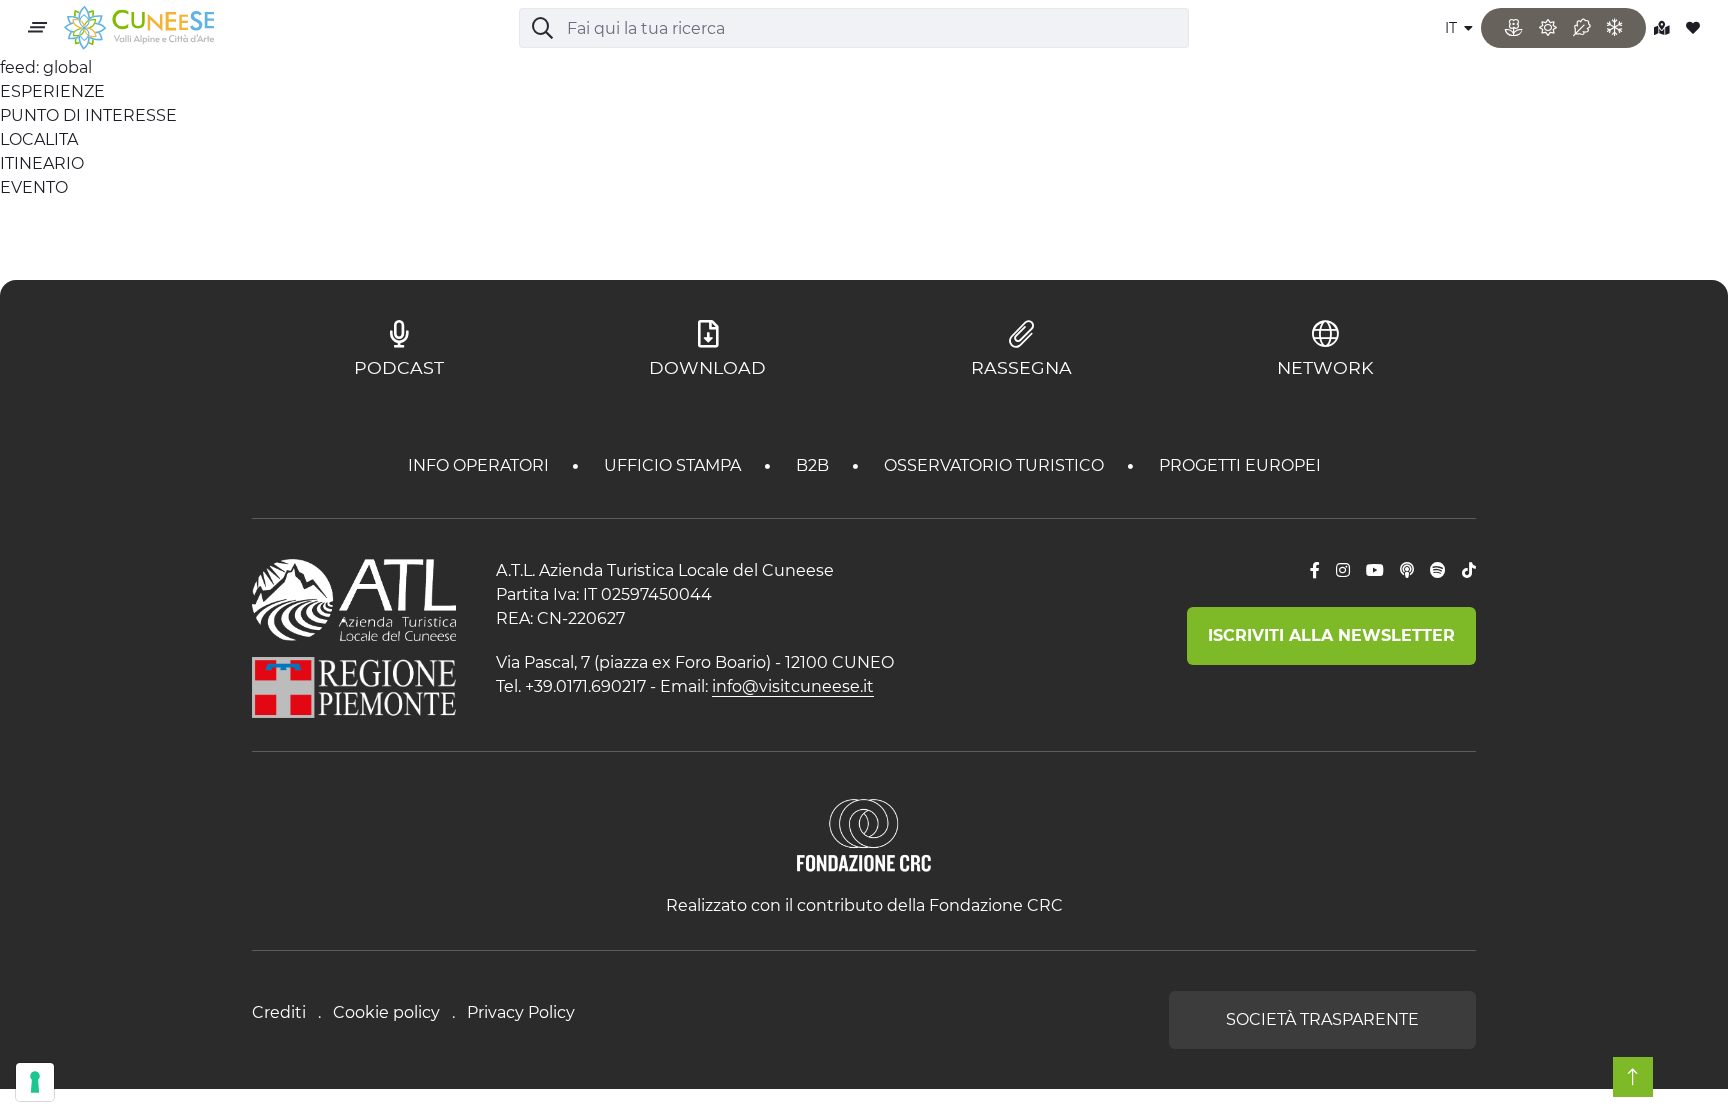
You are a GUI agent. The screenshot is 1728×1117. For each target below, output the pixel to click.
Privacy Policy (521, 1012)
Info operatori (480, 465)
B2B (814, 465)
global (67, 67)
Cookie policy (386, 1012)
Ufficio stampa (674, 465)
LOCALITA (39, 139)
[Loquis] (1407, 571)
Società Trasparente (1322, 1019)
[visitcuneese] (139, 28)
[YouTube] (1375, 571)
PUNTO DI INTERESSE (88, 115)
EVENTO (34, 187)
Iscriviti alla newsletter (1331, 635)
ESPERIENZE (52, 91)
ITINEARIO (42, 163)
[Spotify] (1438, 571)
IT (1453, 28)
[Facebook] (1315, 571)
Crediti (279, 1012)
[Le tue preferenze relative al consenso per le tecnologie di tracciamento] (35, 1082)
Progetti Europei (1240, 465)
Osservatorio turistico (996, 465)
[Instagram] (1343, 571)
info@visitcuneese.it (793, 686)
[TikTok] (1469, 571)
